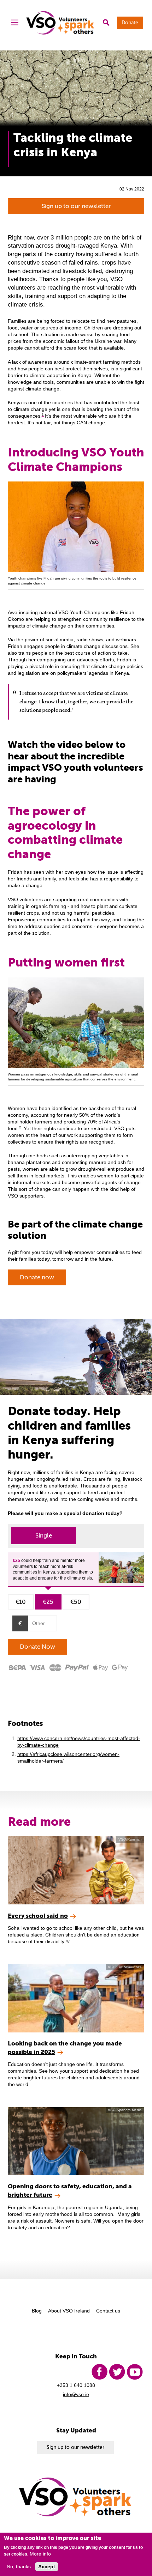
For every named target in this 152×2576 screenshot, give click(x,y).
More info (40, 2554)
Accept (47, 2567)
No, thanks (19, 2567)
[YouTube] (135, 2372)
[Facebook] (99, 2372)
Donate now (37, 1277)
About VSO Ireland (69, 2311)
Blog (37, 2311)
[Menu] (15, 23)
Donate (130, 23)
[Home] (61, 23)
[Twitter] (117, 2372)
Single (44, 1536)
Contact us (108, 2311)
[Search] (106, 23)
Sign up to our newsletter (76, 206)
